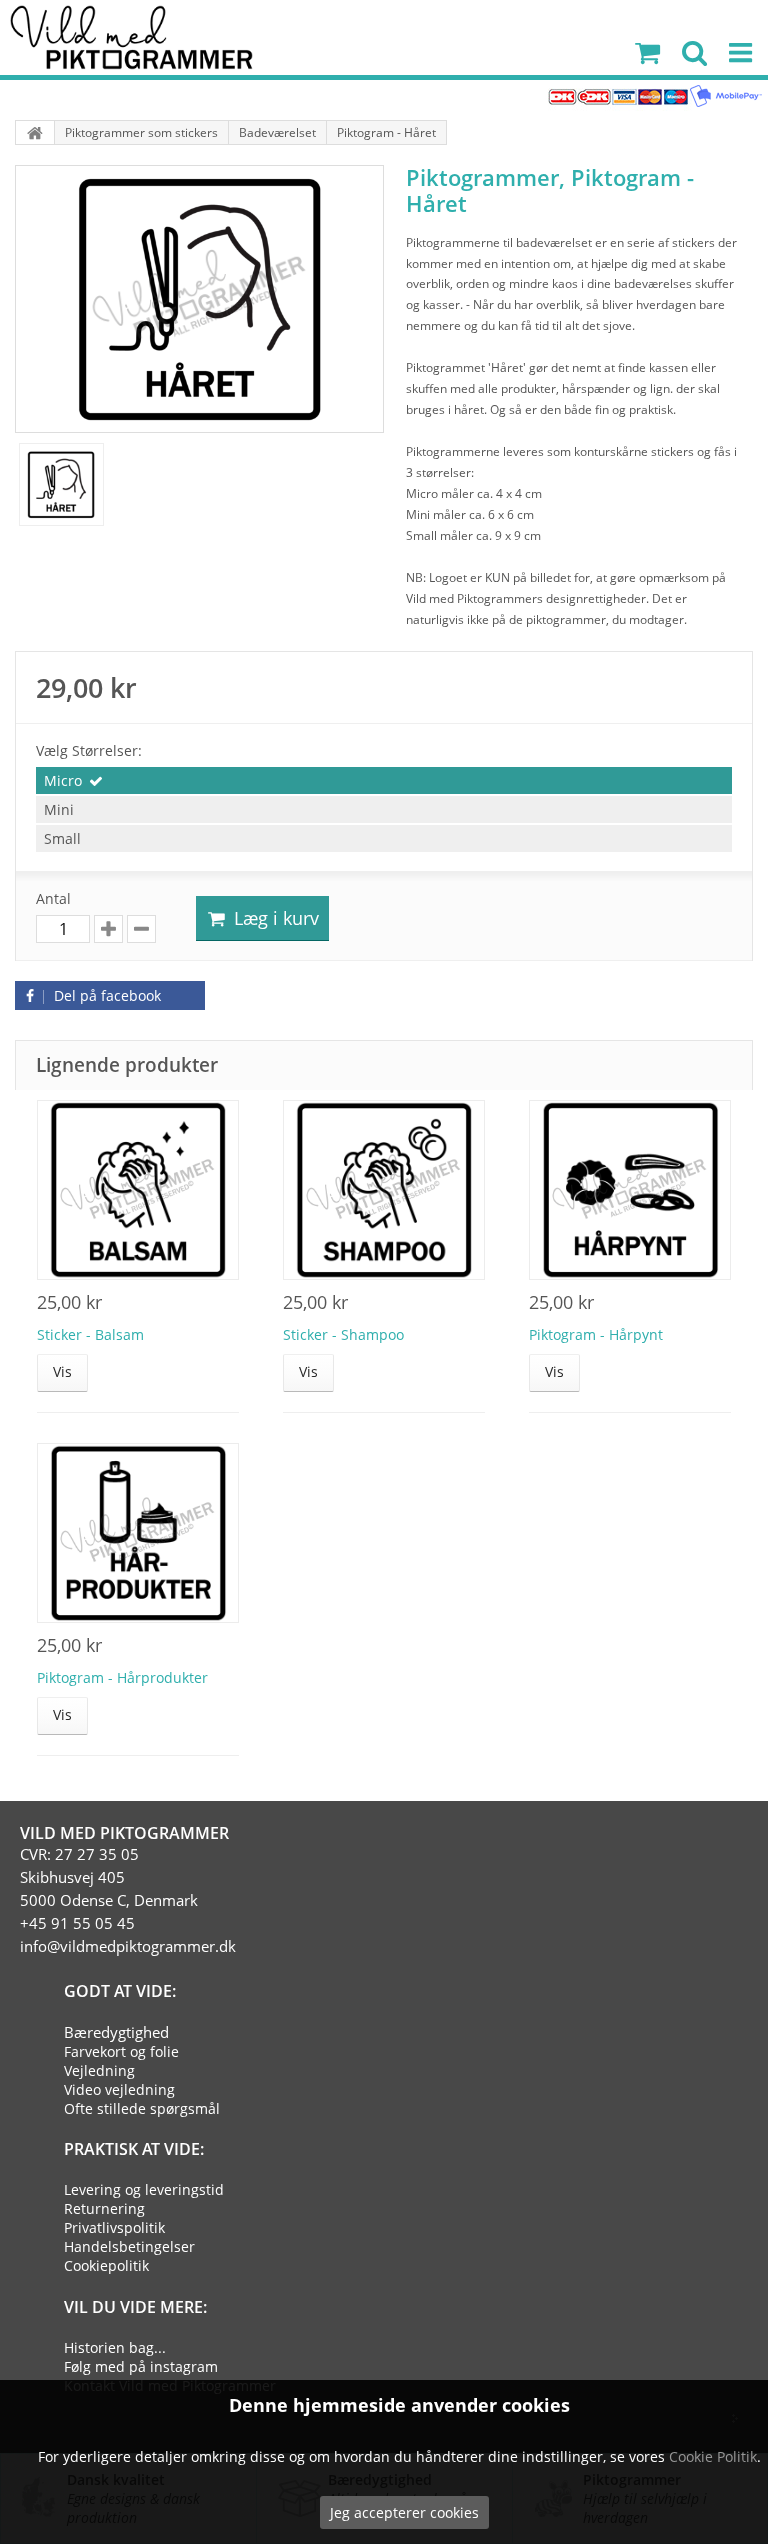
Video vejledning (119, 2089)
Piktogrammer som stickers (141, 132)
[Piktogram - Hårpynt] (630, 1190)
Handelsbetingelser (129, 2246)
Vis (62, 1371)
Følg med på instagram (141, 2366)
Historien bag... (115, 2347)
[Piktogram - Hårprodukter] (138, 1533)
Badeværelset (277, 132)
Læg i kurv (274, 918)
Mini (59, 809)
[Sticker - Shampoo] (384, 1190)
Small (62, 838)
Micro (63, 780)
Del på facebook (105, 995)
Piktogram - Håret (386, 132)
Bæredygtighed (116, 2032)
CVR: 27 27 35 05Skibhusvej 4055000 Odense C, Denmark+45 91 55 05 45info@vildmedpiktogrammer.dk (128, 1900)
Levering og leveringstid (144, 2189)
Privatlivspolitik (114, 2227)
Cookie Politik (713, 2456)
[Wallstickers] (35, 132)
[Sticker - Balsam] (138, 1190)
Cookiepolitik (106, 2265)
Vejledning (99, 2070)
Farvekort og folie (121, 2051)
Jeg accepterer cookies (404, 2512)
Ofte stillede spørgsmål (142, 2108)
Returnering (104, 2208)
